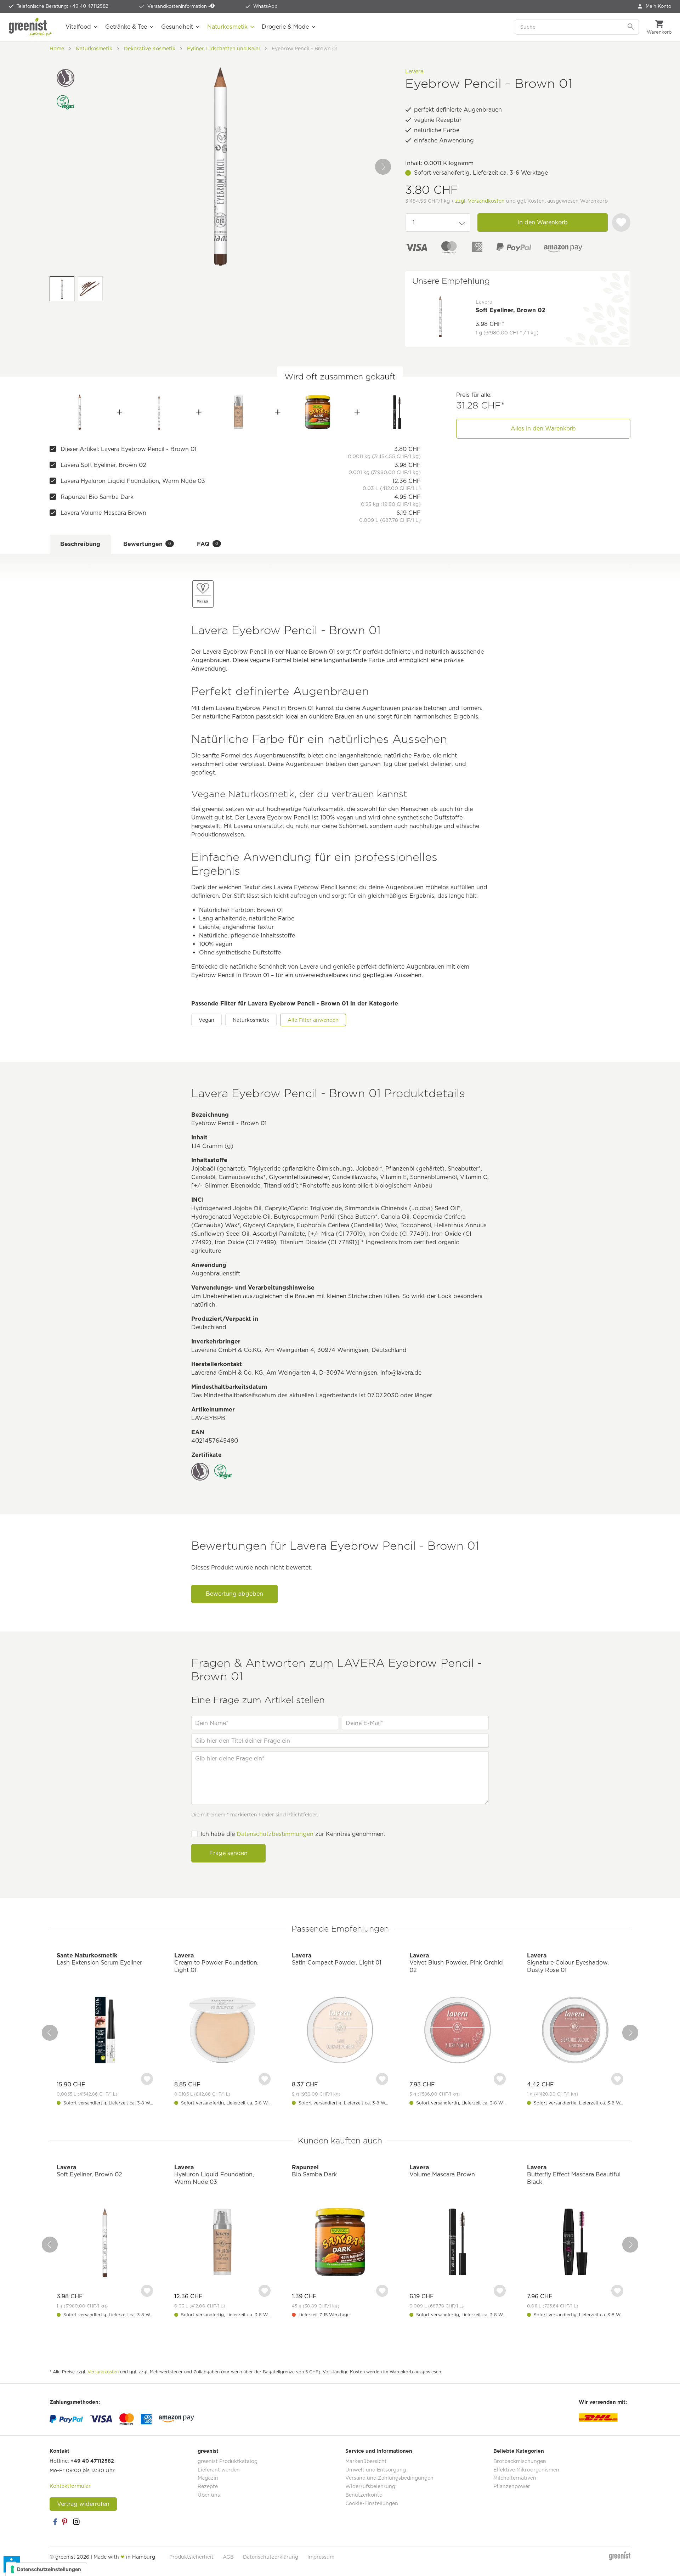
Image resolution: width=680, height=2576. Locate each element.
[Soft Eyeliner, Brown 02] (159, 412)
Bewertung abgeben (234, 1594)
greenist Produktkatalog (228, 2461)
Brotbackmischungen (520, 2461)
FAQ (208, 544)
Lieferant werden (219, 2470)
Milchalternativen (515, 2478)
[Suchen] (631, 27)
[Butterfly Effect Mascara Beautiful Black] (575, 2243)
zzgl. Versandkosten (480, 201)
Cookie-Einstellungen (372, 2503)
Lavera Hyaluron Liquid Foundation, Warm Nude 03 (133, 481)
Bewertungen (147, 544)
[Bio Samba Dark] (318, 412)
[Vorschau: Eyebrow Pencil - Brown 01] (62, 289)
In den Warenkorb (543, 222)
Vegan (206, 1020)
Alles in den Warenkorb (543, 429)
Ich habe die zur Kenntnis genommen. (293, 1834)
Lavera (414, 71)
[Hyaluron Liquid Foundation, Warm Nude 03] (239, 412)
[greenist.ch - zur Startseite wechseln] (30, 27)
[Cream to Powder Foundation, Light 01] (222, 2031)
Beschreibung (80, 544)
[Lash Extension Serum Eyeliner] (105, 2031)
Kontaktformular (70, 2486)
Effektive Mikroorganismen (526, 2470)
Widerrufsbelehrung (370, 2486)
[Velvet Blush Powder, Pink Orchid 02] (458, 2031)
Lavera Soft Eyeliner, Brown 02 (103, 465)
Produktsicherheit (191, 2557)
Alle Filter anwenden (313, 1020)
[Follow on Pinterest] (66, 2522)
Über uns (209, 2495)
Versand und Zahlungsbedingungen (389, 2478)
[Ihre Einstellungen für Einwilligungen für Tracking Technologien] (46, 2569)
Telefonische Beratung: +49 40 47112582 (63, 6)
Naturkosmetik (251, 1020)
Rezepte (208, 2486)
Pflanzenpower (512, 2486)
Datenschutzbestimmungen (275, 1834)
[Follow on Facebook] (55, 2522)
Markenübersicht (366, 2461)
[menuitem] (654, 6)
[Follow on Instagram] (76, 2522)
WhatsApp (265, 6)
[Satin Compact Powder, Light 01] (340, 2031)
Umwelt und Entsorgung (376, 2470)
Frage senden (228, 1853)
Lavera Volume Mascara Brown (103, 513)
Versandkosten (103, 2372)
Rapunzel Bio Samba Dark (97, 497)
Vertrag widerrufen (83, 2504)
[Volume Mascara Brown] (397, 412)
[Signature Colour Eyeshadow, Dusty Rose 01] (575, 2031)
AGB (228, 2557)
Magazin (208, 2478)
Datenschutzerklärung (271, 2557)
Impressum (321, 2557)
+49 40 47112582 (92, 2461)
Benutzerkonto (364, 2495)
